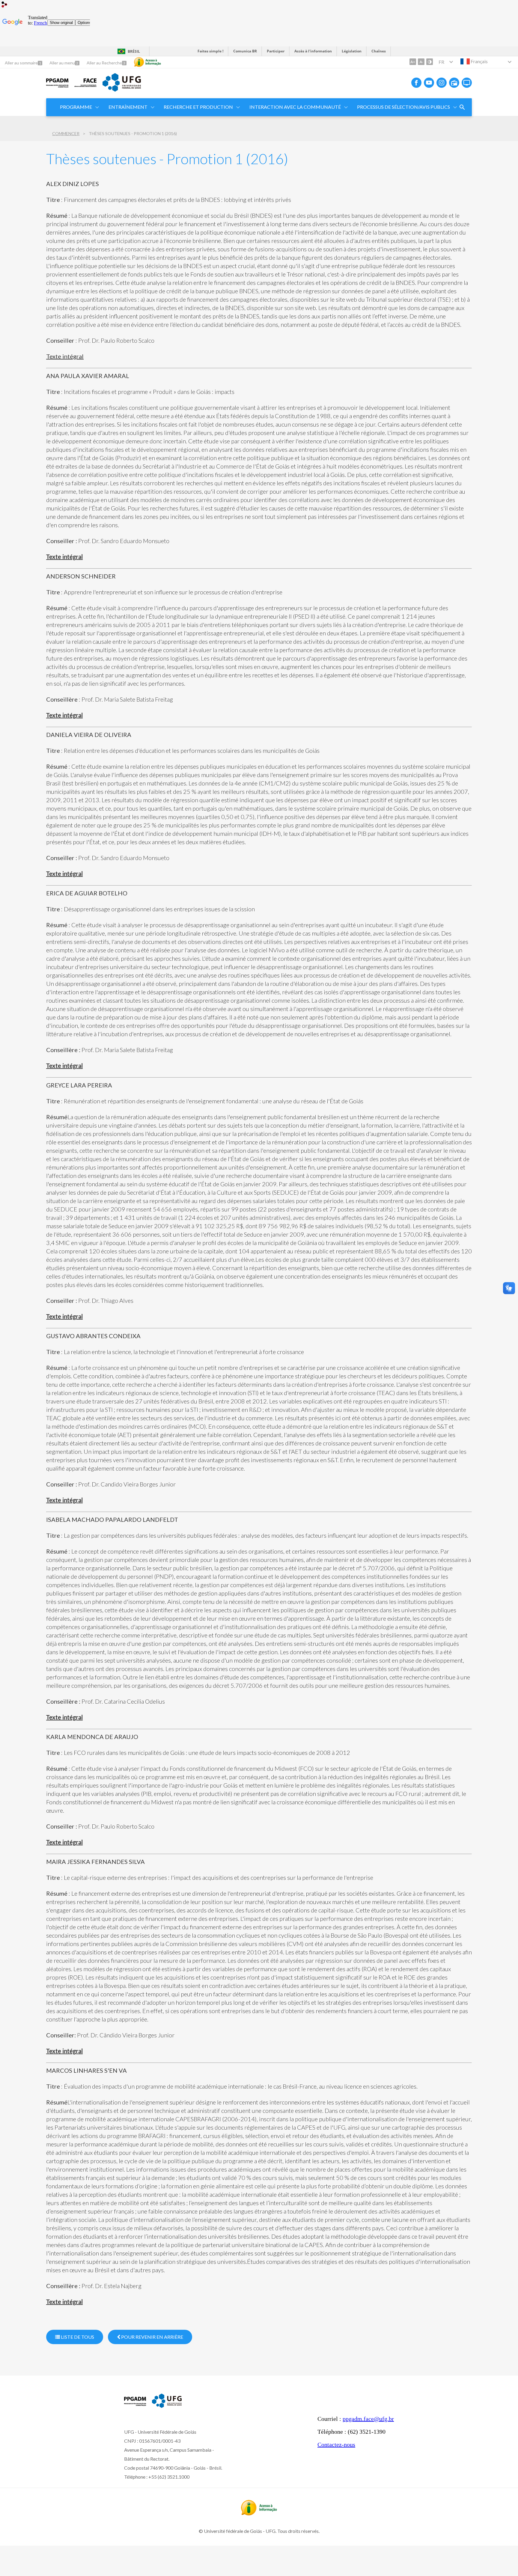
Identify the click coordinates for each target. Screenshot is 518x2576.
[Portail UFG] (122, 90)
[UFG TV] (467, 83)
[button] (76, 107)
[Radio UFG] (454, 83)
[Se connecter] (4, 5)
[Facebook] (416, 83)
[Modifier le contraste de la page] (430, 62)
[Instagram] (442, 83)
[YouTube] (429, 83)
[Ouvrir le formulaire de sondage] (462, 107)
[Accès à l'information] (147, 62)
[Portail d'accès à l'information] (259, 2513)
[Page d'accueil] (57, 87)
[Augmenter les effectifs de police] (413, 62)
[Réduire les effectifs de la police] (421, 62)
